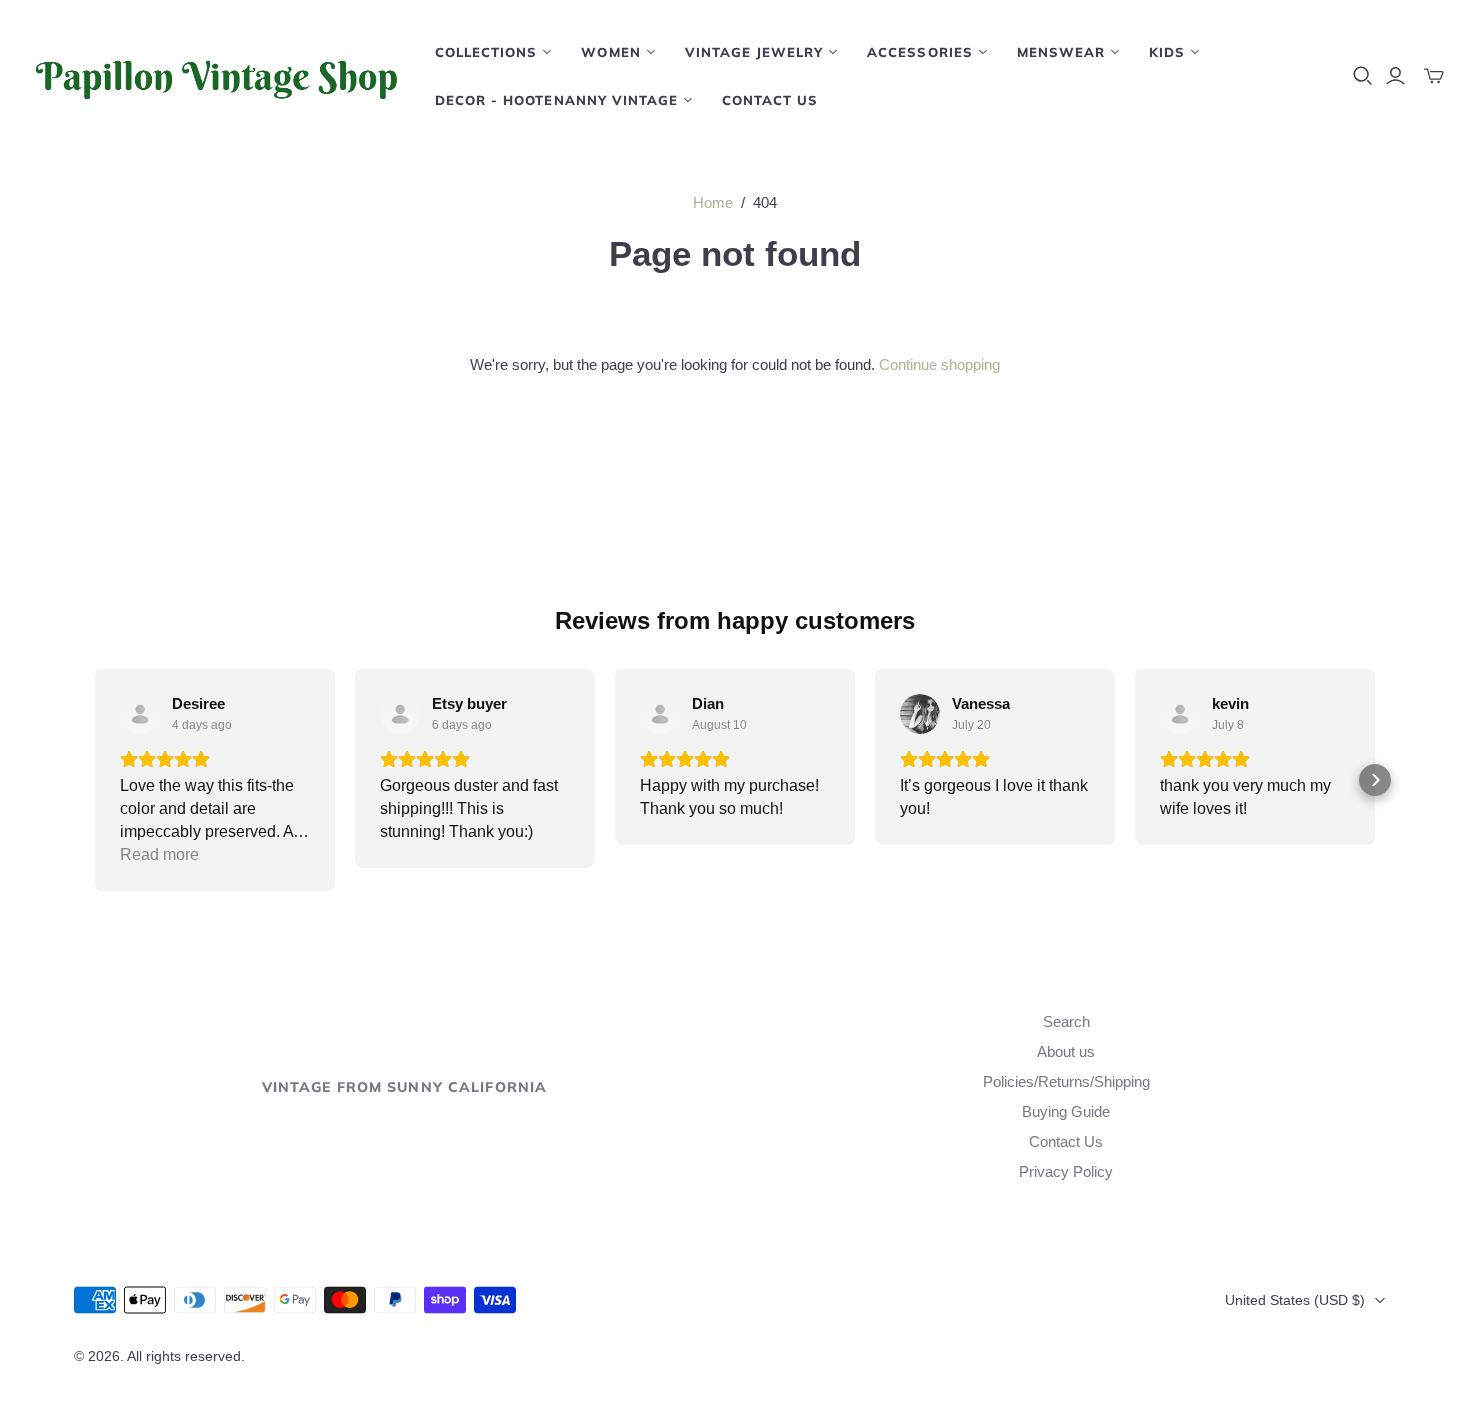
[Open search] (1363, 76)
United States (1295, 1300)
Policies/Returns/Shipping (1066, 1081)
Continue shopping (939, 364)
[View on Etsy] (140, 714)
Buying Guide (1066, 1111)
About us (1066, 1051)
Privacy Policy (1066, 1171)
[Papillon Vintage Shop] (215, 76)
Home (713, 202)
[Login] (1395, 76)
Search (1066, 1021)
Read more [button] (159, 854)
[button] (95, 780)
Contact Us (770, 100)
